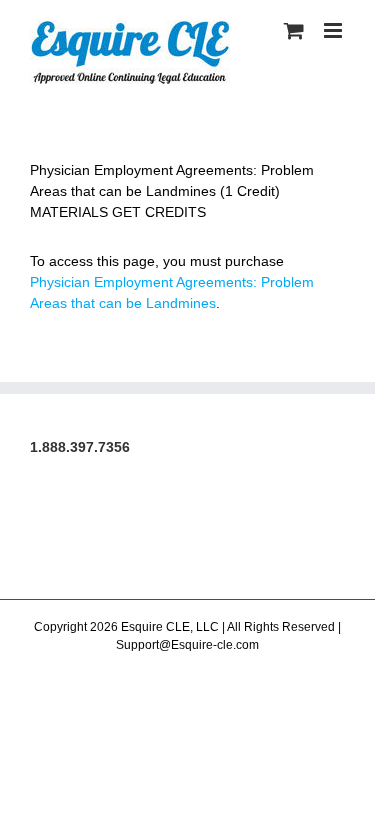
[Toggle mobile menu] (334, 30)
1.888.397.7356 (80, 447)
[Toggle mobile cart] (294, 30)
